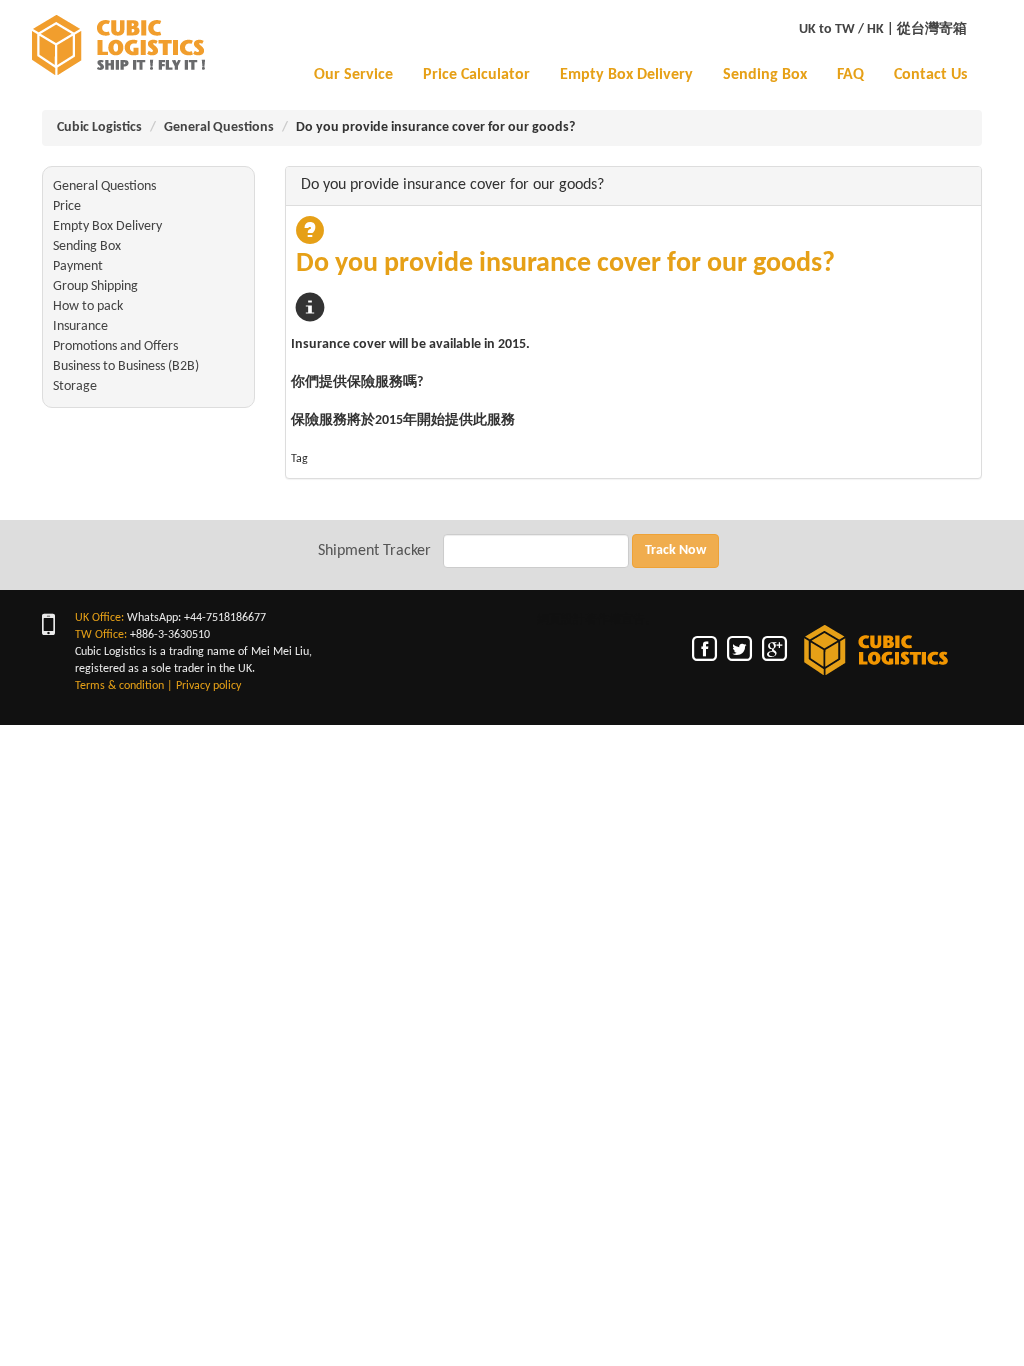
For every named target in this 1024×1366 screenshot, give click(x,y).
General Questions (219, 127)
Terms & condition (119, 686)
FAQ (850, 75)
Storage (75, 386)
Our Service (353, 75)
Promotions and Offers (115, 346)
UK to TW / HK (841, 29)
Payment (78, 266)
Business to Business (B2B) (126, 366)
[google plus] (776, 649)
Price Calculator (476, 75)
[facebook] (706, 649)
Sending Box (765, 75)
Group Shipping (95, 286)
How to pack (88, 306)
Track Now (675, 550)
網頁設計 (561, 620)
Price (67, 206)
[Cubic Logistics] (116, 45)
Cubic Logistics (99, 127)
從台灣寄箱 (932, 29)
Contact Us (930, 75)
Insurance (80, 326)
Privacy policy (208, 686)
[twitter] (741, 649)
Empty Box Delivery (626, 75)
